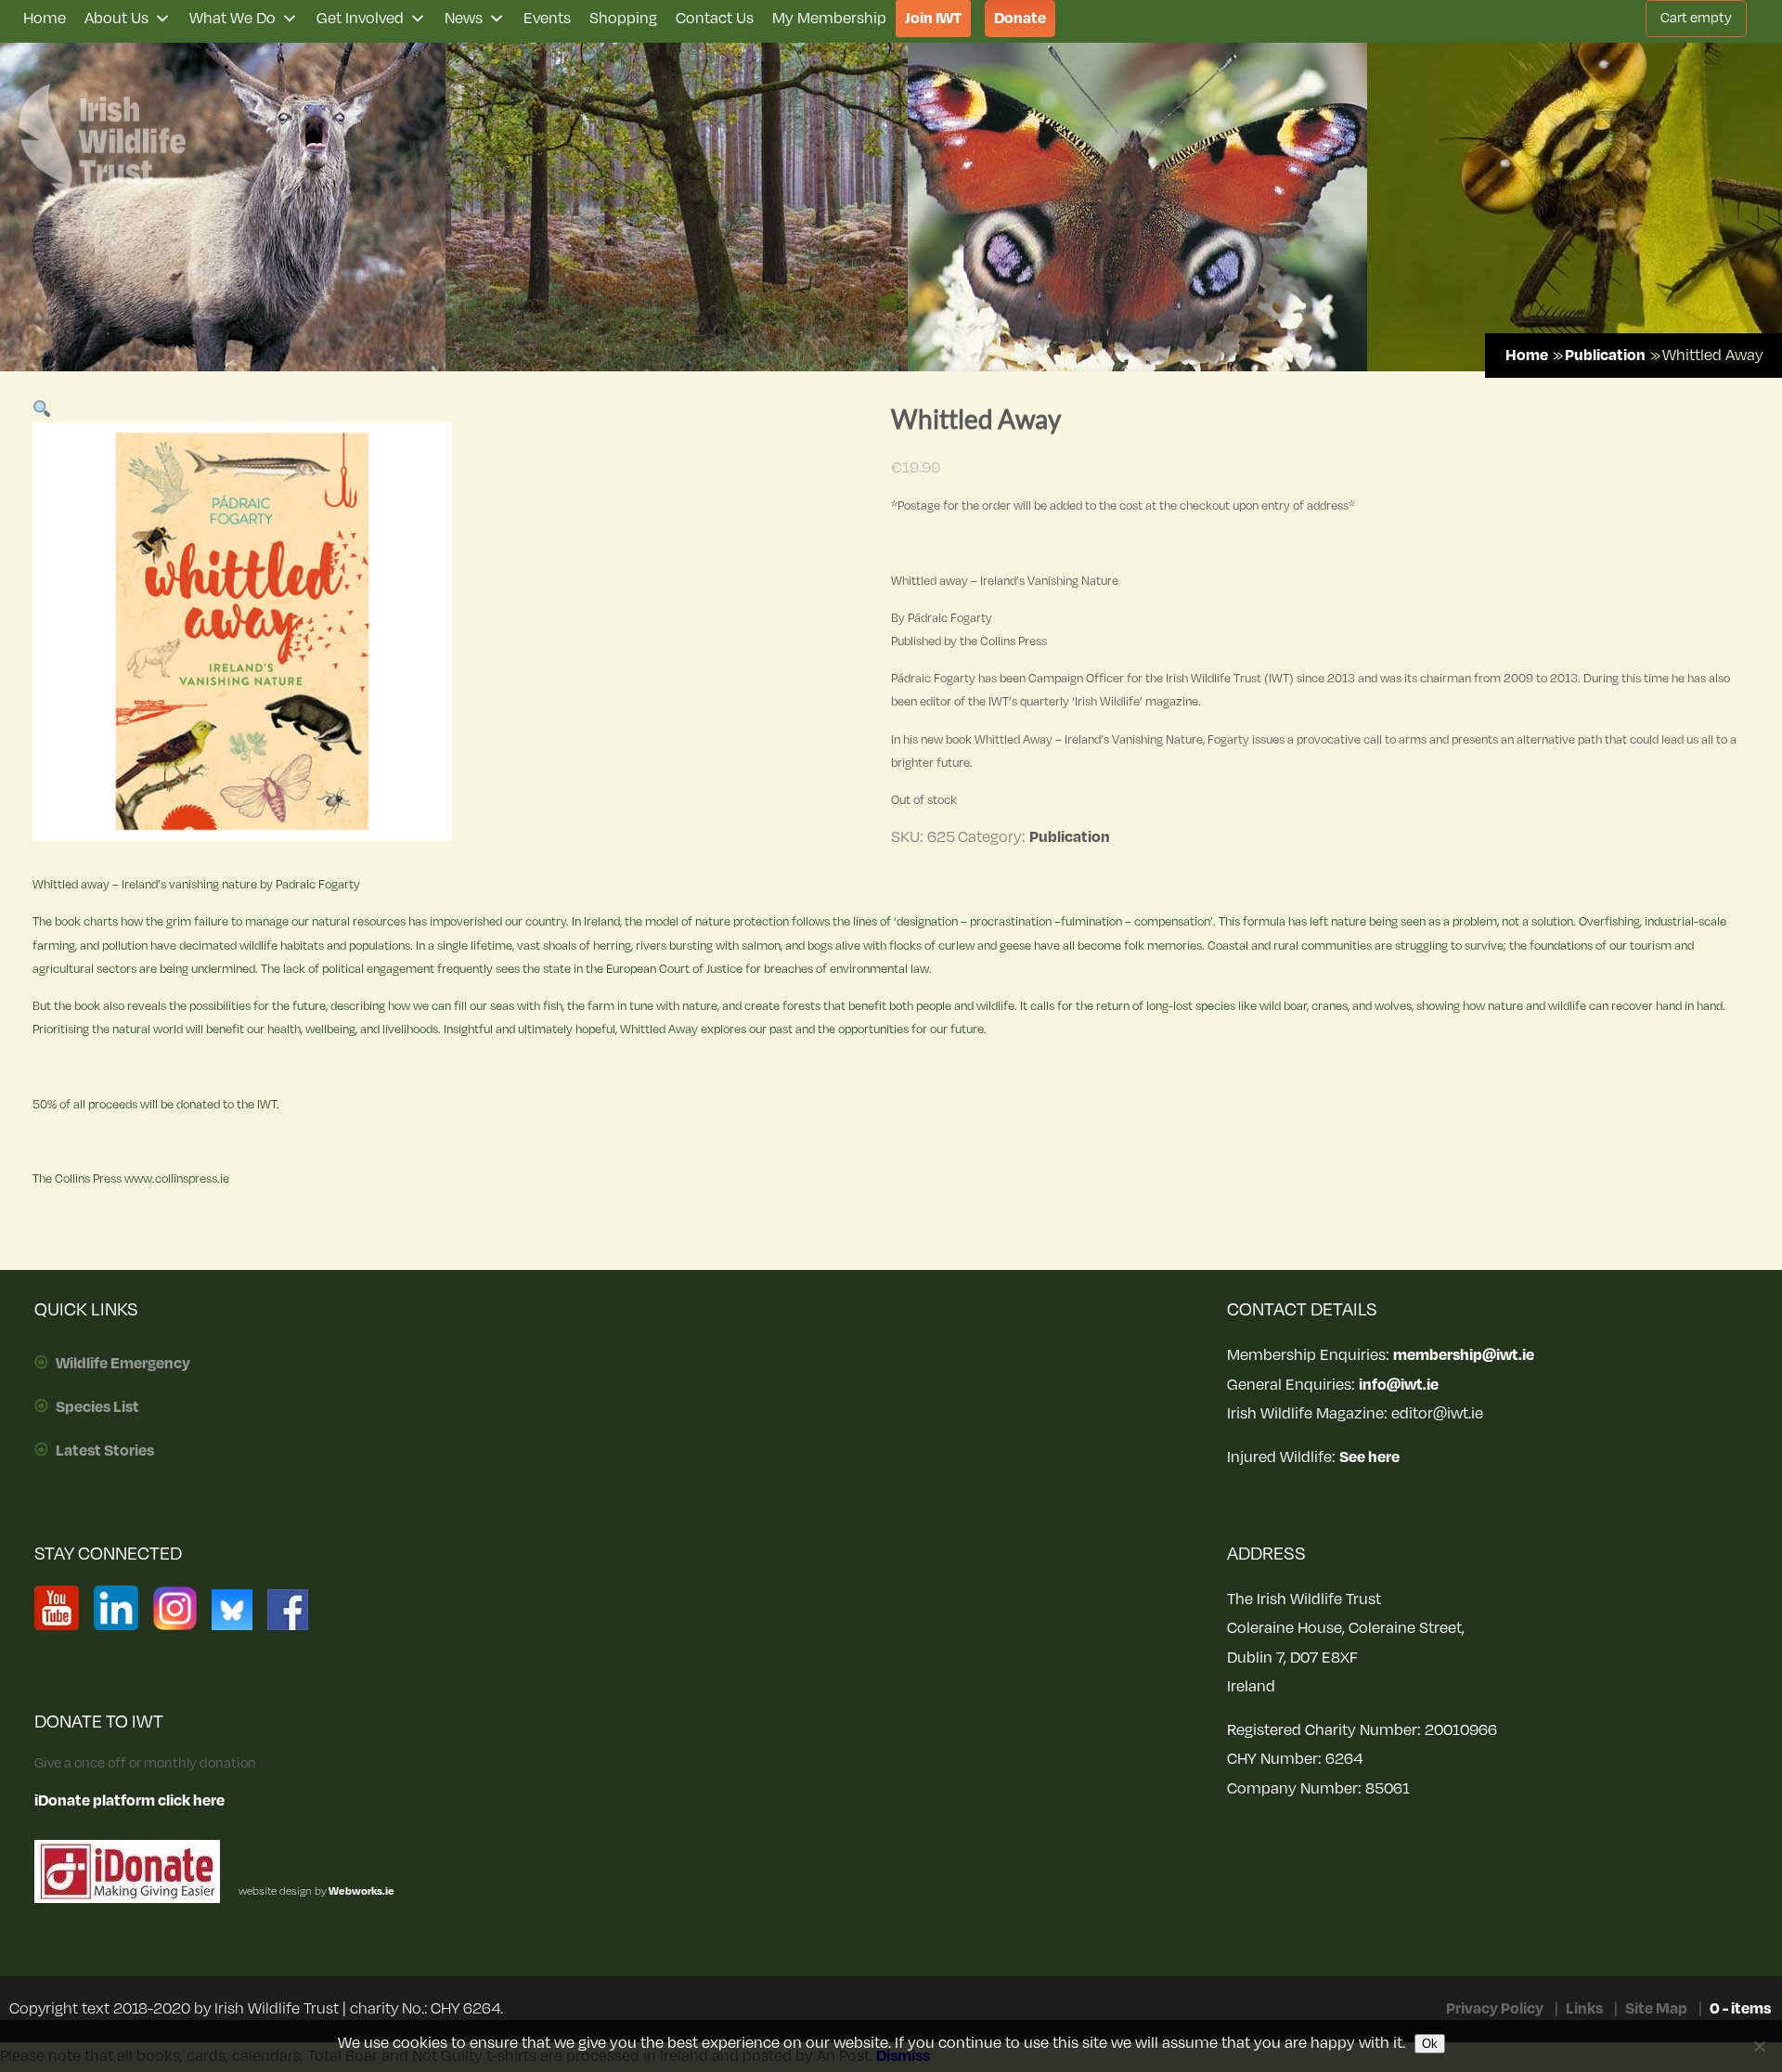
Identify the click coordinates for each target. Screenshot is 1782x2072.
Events (547, 19)
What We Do (232, 19)
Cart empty (1696, 18)
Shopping (623, 19)
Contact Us (715, 19)
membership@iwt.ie (1464, 1355)
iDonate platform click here (129, 1801)
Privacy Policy (1495, 2009)
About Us (116, 19)
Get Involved (360, 19)
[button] (42, 411)
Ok (1430, 2044)
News (464, 19)
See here (1369, 1457)
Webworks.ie (361, 1891)
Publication (1605, 356)
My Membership (829, 19)
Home (45, 19)
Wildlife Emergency (123, 1364)
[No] (1759, 2046)
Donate (1020, 19)
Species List (97, 1407)
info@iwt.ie (1399, 1385)
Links (1584, 2009)
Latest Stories (105, 1451)
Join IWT (933, 19)
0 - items (1740, 2009)
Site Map (1656, 2009)
